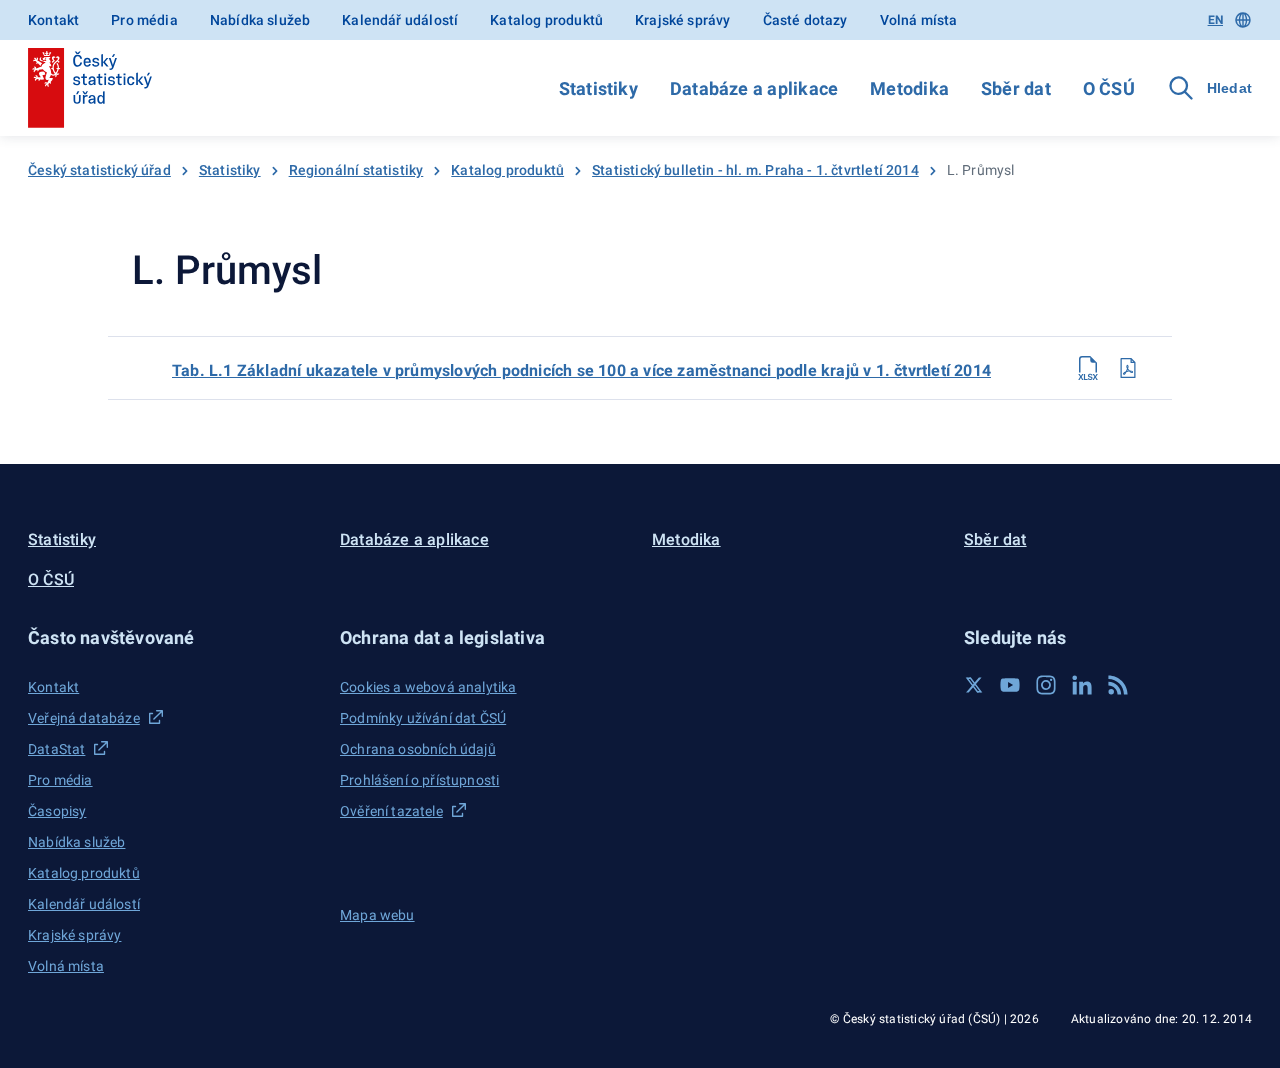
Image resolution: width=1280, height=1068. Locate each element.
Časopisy (57, 811)
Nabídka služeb (260, 20)
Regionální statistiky (356, 170)
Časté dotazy (805, 20)
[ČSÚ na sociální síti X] (974, 685)
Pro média (144, 20)
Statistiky (598, 88)
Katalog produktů (546, 20)
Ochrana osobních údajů (418, 749)
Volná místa (919, 20)
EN (1215, 20)
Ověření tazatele (391, 811)
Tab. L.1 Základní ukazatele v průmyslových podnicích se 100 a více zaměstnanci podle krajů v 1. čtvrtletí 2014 (581, 370)
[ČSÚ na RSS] (1118, 685)
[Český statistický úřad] (90, 88)
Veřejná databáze (84, 718)
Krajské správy (682, 20)
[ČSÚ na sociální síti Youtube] (1010, 685)
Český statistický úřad (99, 170)
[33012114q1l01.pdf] (1128, 368)
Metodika (909, 88)
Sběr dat (1016, 88)
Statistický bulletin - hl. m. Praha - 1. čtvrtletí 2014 (755, 170)
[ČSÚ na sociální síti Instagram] (1046, 685)
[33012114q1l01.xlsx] (1088, 368)
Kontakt (53, 20)
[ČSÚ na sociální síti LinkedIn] (1082, 685)
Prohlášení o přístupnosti (419, 780)
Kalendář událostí (400, 20)
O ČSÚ (1109, 88)
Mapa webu (377, 915)
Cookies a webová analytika (428, 687)
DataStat (56, 749)
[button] (172, 637)
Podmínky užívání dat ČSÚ (423, 718)
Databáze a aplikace (754, 88)
